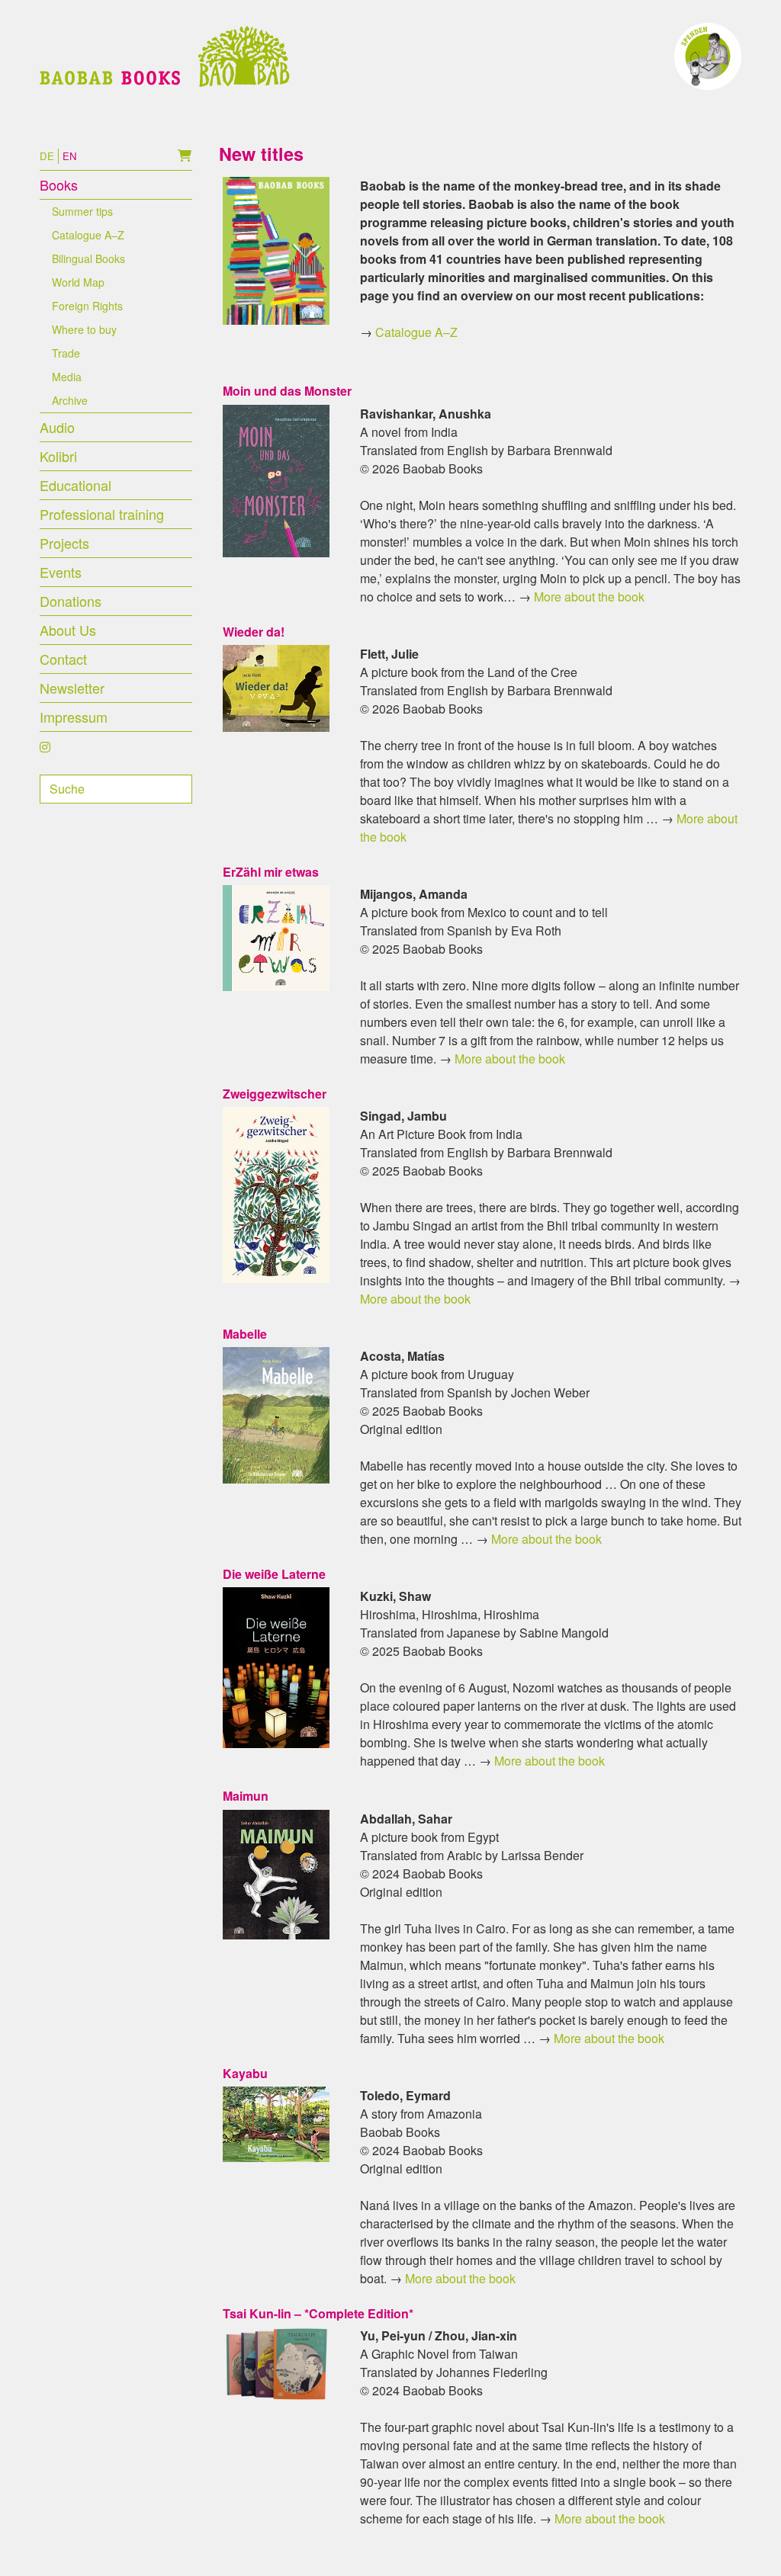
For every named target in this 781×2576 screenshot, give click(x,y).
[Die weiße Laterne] (276, 1666)
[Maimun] (276, 1873)
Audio (57, 427)
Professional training (102, 514)
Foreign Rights (87, 306)
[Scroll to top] (747, 2542)
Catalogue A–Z (88, 235)
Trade (66, 353)
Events (61, 572)
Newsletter (72, 688)
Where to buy (84, 329)
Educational (76, 485)
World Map (78, 282)
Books (59, 184)
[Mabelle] (276, 1414)
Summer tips (82, 211)
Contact (63, 659)
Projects (64, 543)
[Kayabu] (276, 2123)
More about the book (589, 597)
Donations (71, 601)
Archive (70, 400)
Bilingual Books (88, 258)
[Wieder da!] (276, 687)
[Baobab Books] (165, 56)
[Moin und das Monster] (276, 479)
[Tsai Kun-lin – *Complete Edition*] (276, 2363)
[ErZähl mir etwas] (276, 937)
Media (67, 377)
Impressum (74, 717)
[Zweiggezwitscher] (276, 1193)
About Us (68, 630)
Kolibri (58, 456)
